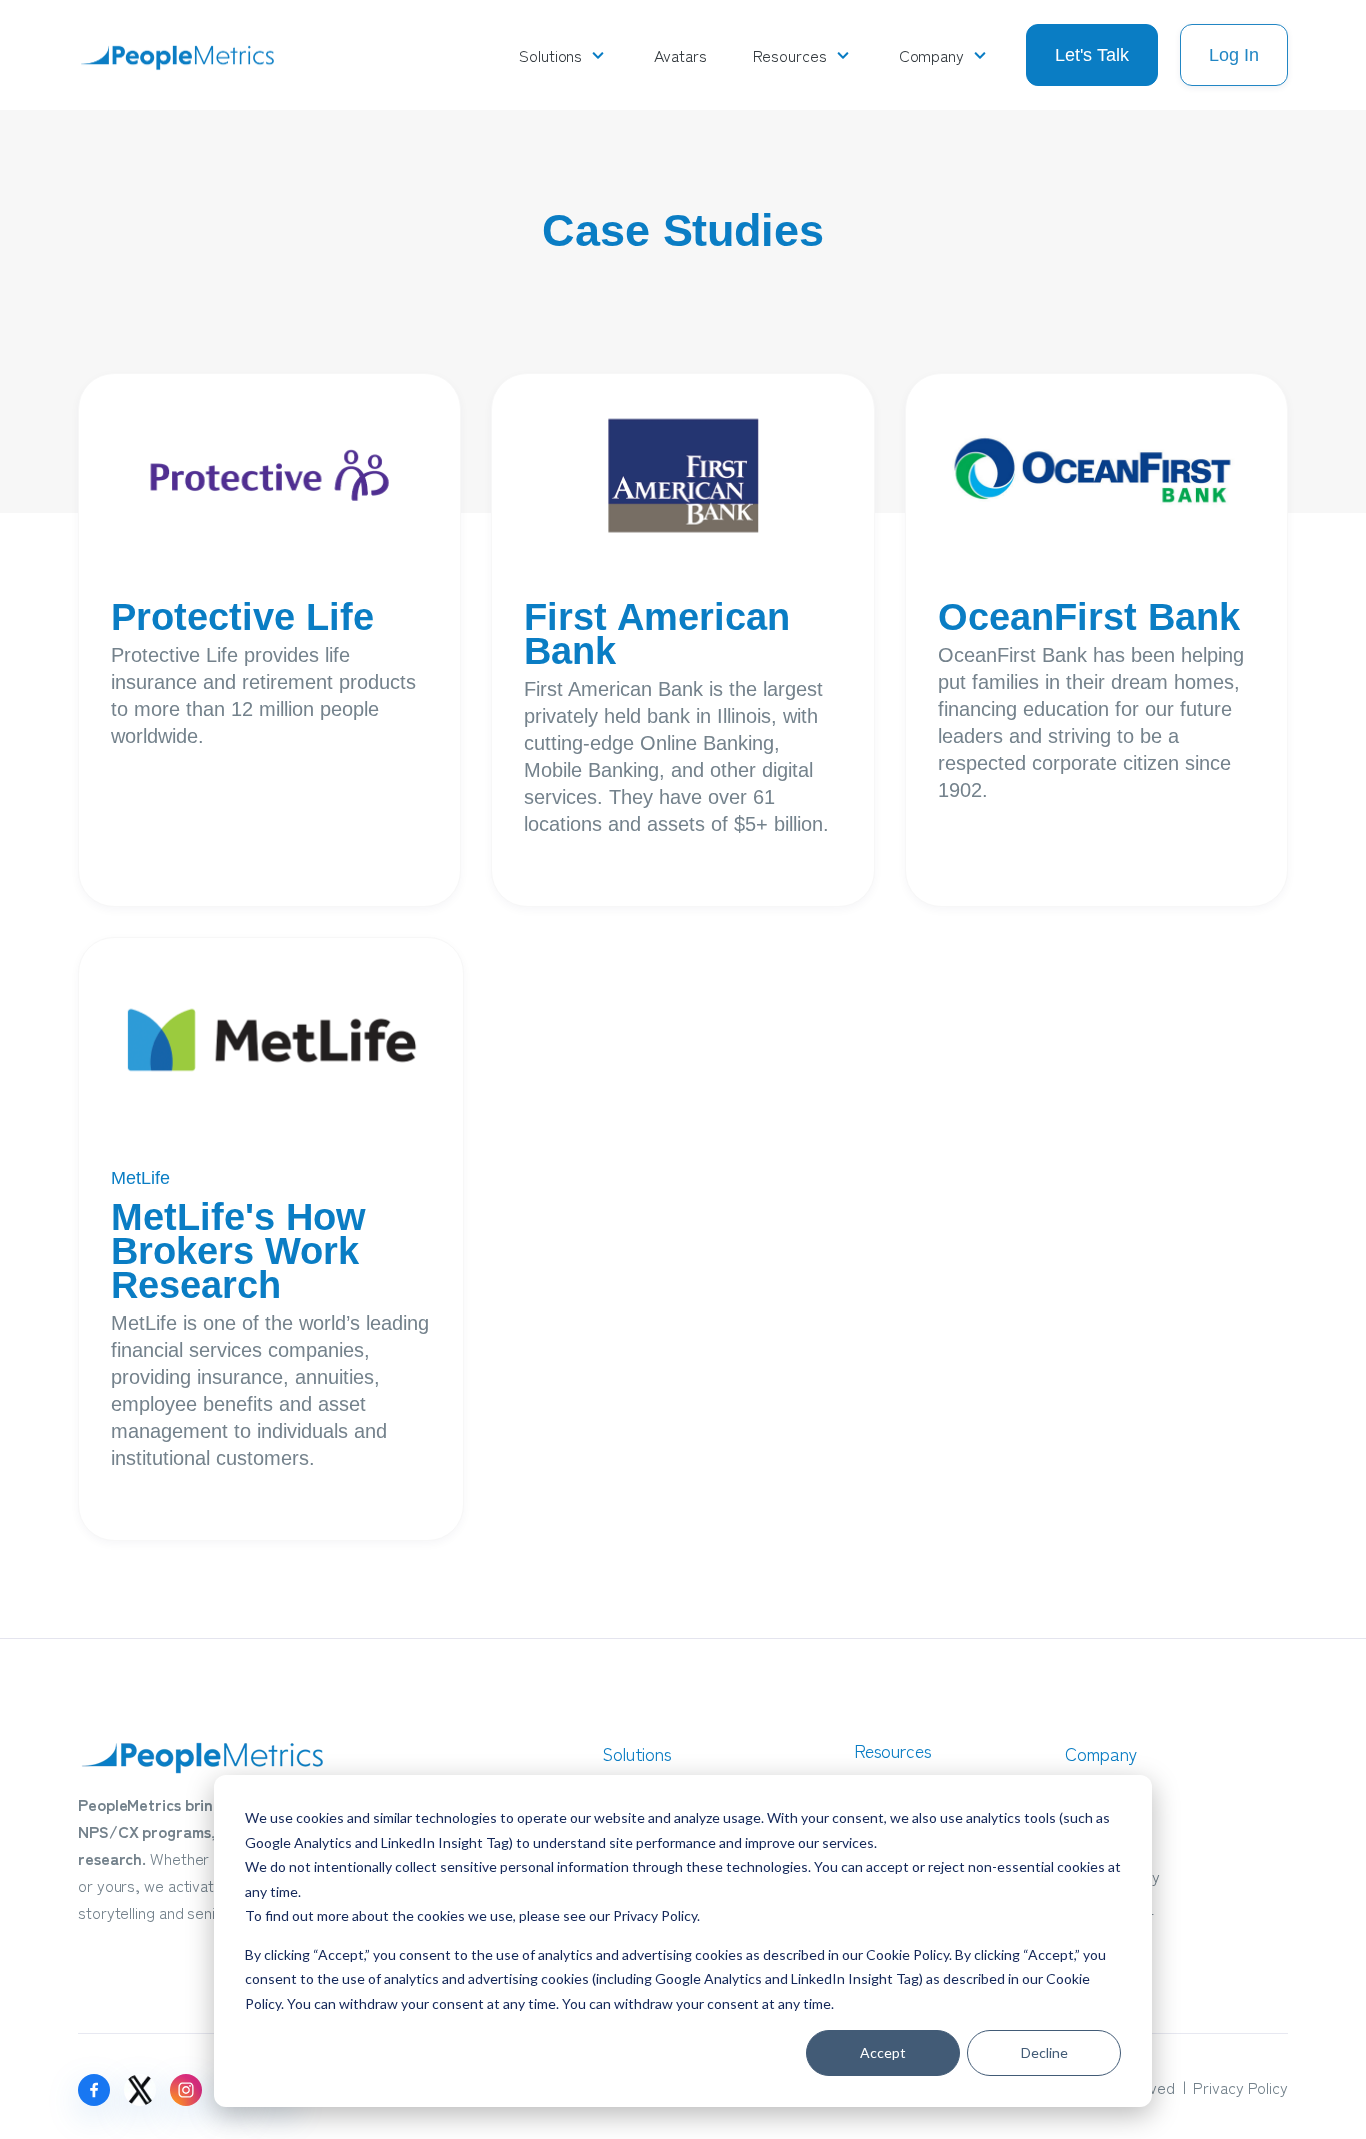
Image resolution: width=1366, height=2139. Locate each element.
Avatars (680, 55)
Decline (1044, 2052)
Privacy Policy (655, 1915)
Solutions (550, 55)
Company (931, 55)
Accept (883, 2052)
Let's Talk (1092, 54)
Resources (790, 55)
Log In (1234, 54)
